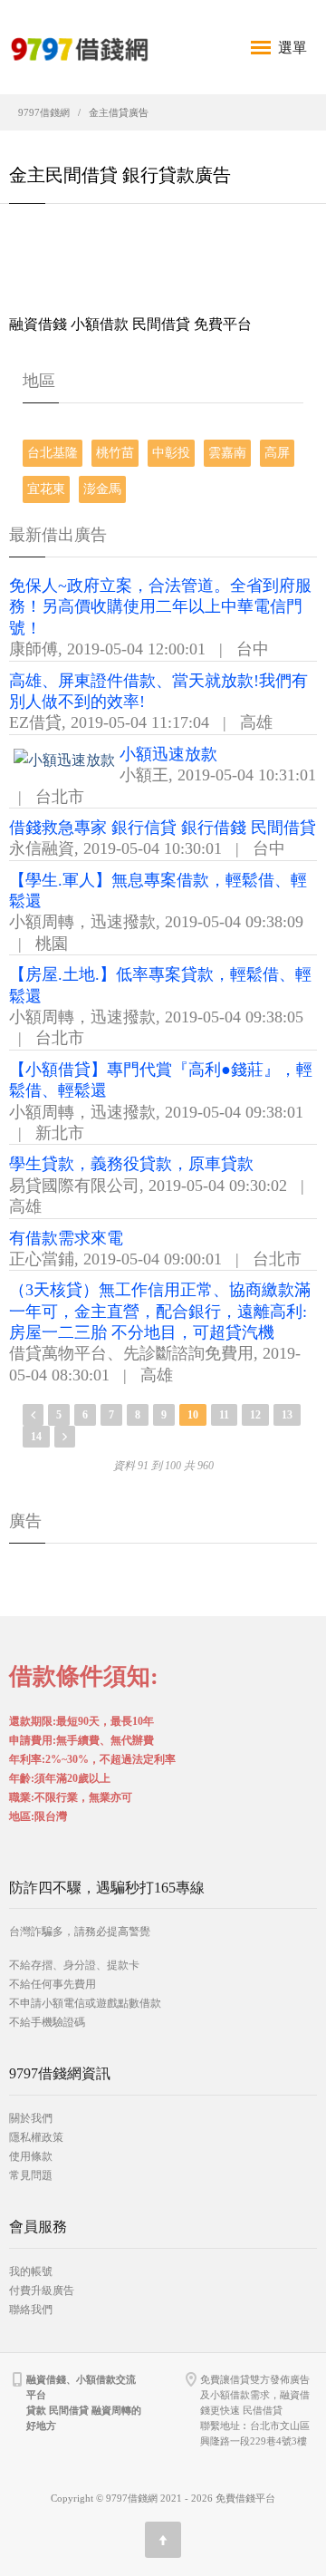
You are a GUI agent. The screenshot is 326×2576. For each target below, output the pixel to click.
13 (287, 1415)
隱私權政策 (36, 2137)
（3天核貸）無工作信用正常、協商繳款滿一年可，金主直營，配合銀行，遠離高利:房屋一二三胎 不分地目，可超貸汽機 (160, 1311)
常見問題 (31, 2175)
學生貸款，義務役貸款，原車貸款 (131, 1164)
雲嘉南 (227, 453)
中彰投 (171, 453)
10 (193, 1415)
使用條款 (31, 2156)
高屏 (277, 453)
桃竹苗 (115, 453)
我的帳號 (31, 2271)
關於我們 (31, 2118)
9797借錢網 (44, 112)
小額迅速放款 (168, 754)
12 (255, 1415)
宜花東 (46, 489)
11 (224, 1415)
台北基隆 (53, 453)
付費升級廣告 (42, 2290)
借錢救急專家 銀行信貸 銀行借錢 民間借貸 (163, 828)
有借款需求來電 (66, 1238)
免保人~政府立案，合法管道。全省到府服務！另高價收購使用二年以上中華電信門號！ (160, 607)
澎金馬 (102, 489)
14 (36, 1437)
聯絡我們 (31, 2310)
